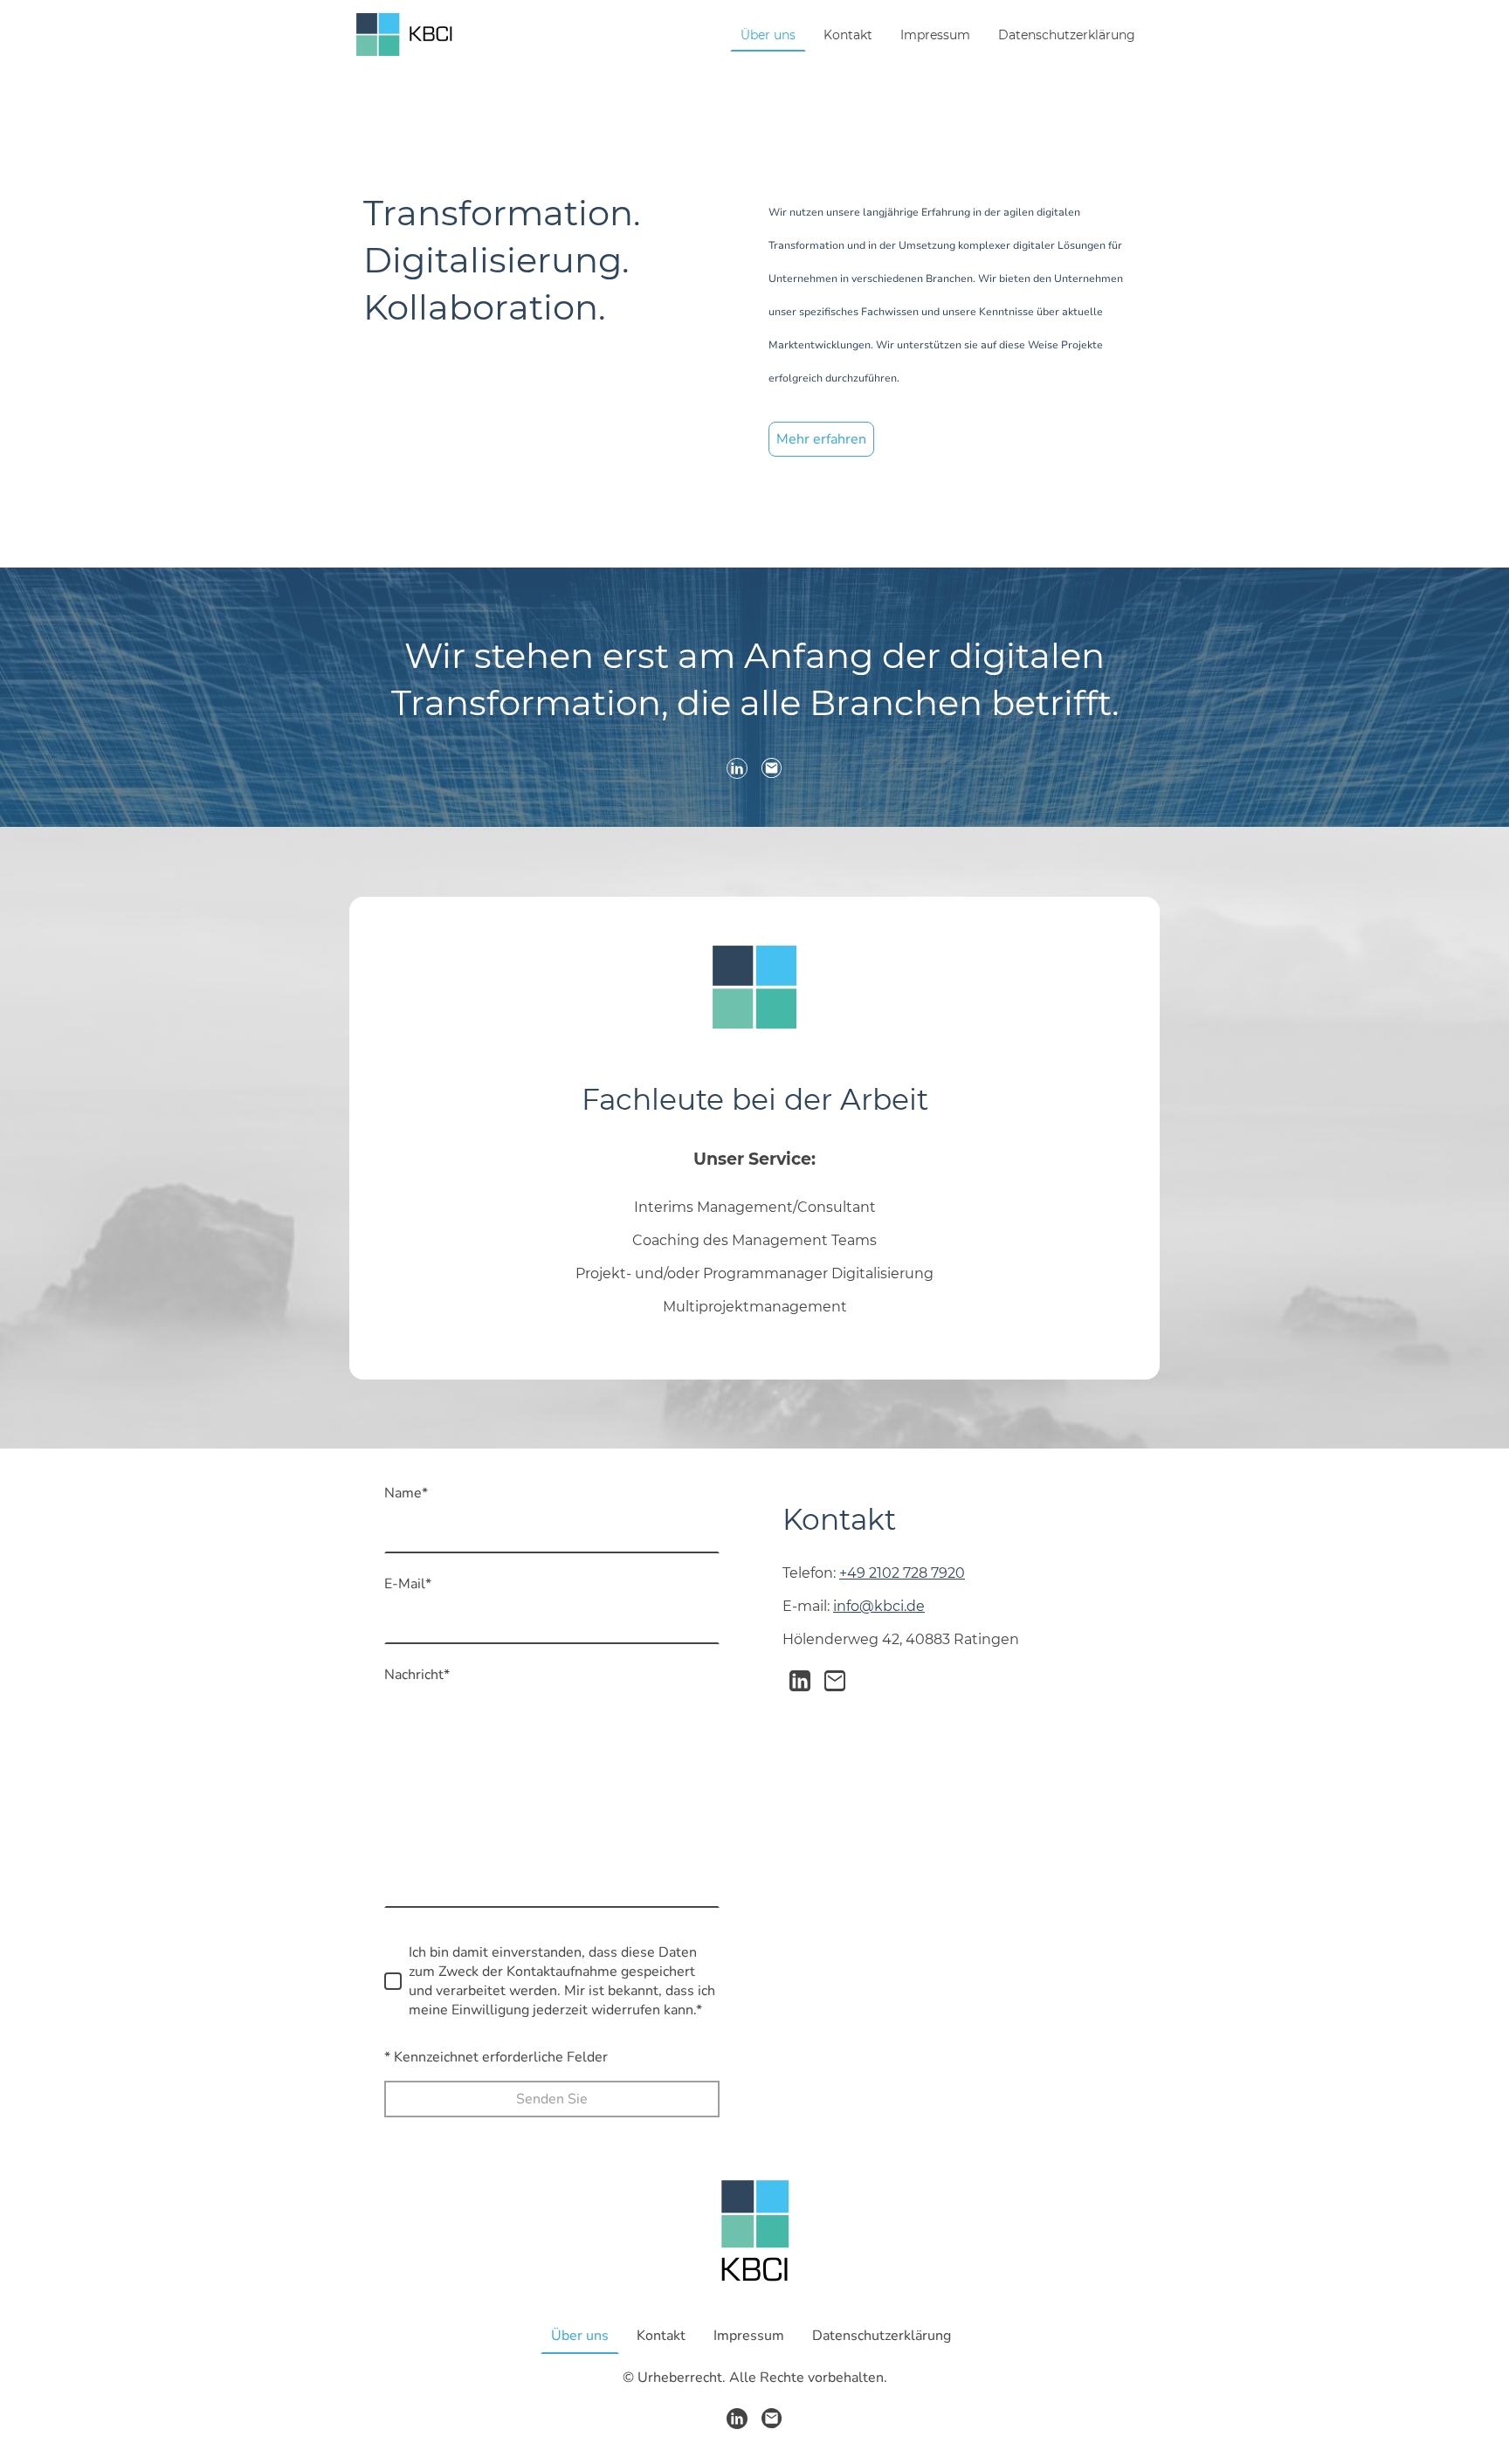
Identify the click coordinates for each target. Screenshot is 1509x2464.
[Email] (772, 768)
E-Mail (408, 1584)
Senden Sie (552, 2099)
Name (406, 1493)
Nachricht (417, 1675)
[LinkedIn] (737, 768)
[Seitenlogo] (405, 34)
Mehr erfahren (821, 439)
